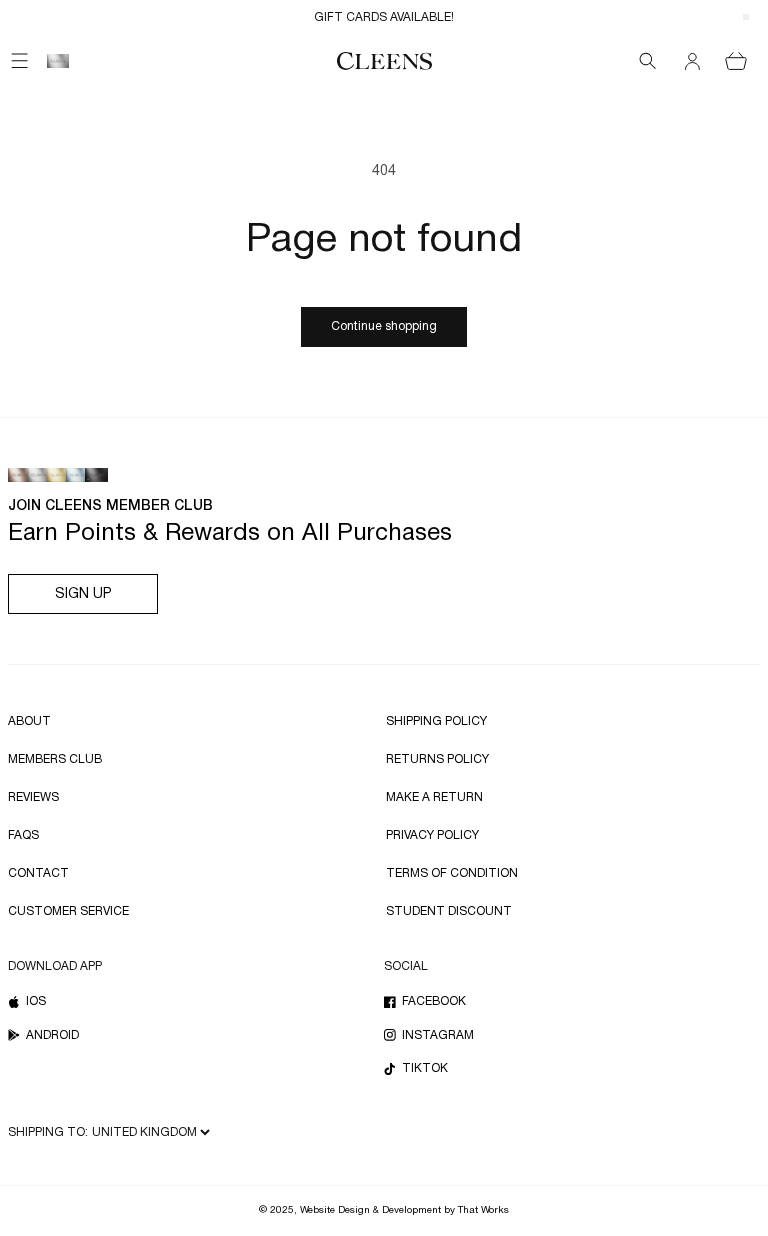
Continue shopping (384, 326)
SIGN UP (83, 594)
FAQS (23, 835)
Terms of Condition (452, 873)
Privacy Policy (432, 835)
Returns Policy (437, 759)
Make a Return (434, 797)
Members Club (55, 759)
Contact (38, 873)
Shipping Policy (436, 721)
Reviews (33, 797)
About (29, 721)
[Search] (648, 61)
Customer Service (68, 911)
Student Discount (449, 911)
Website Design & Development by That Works (404, 1210)
